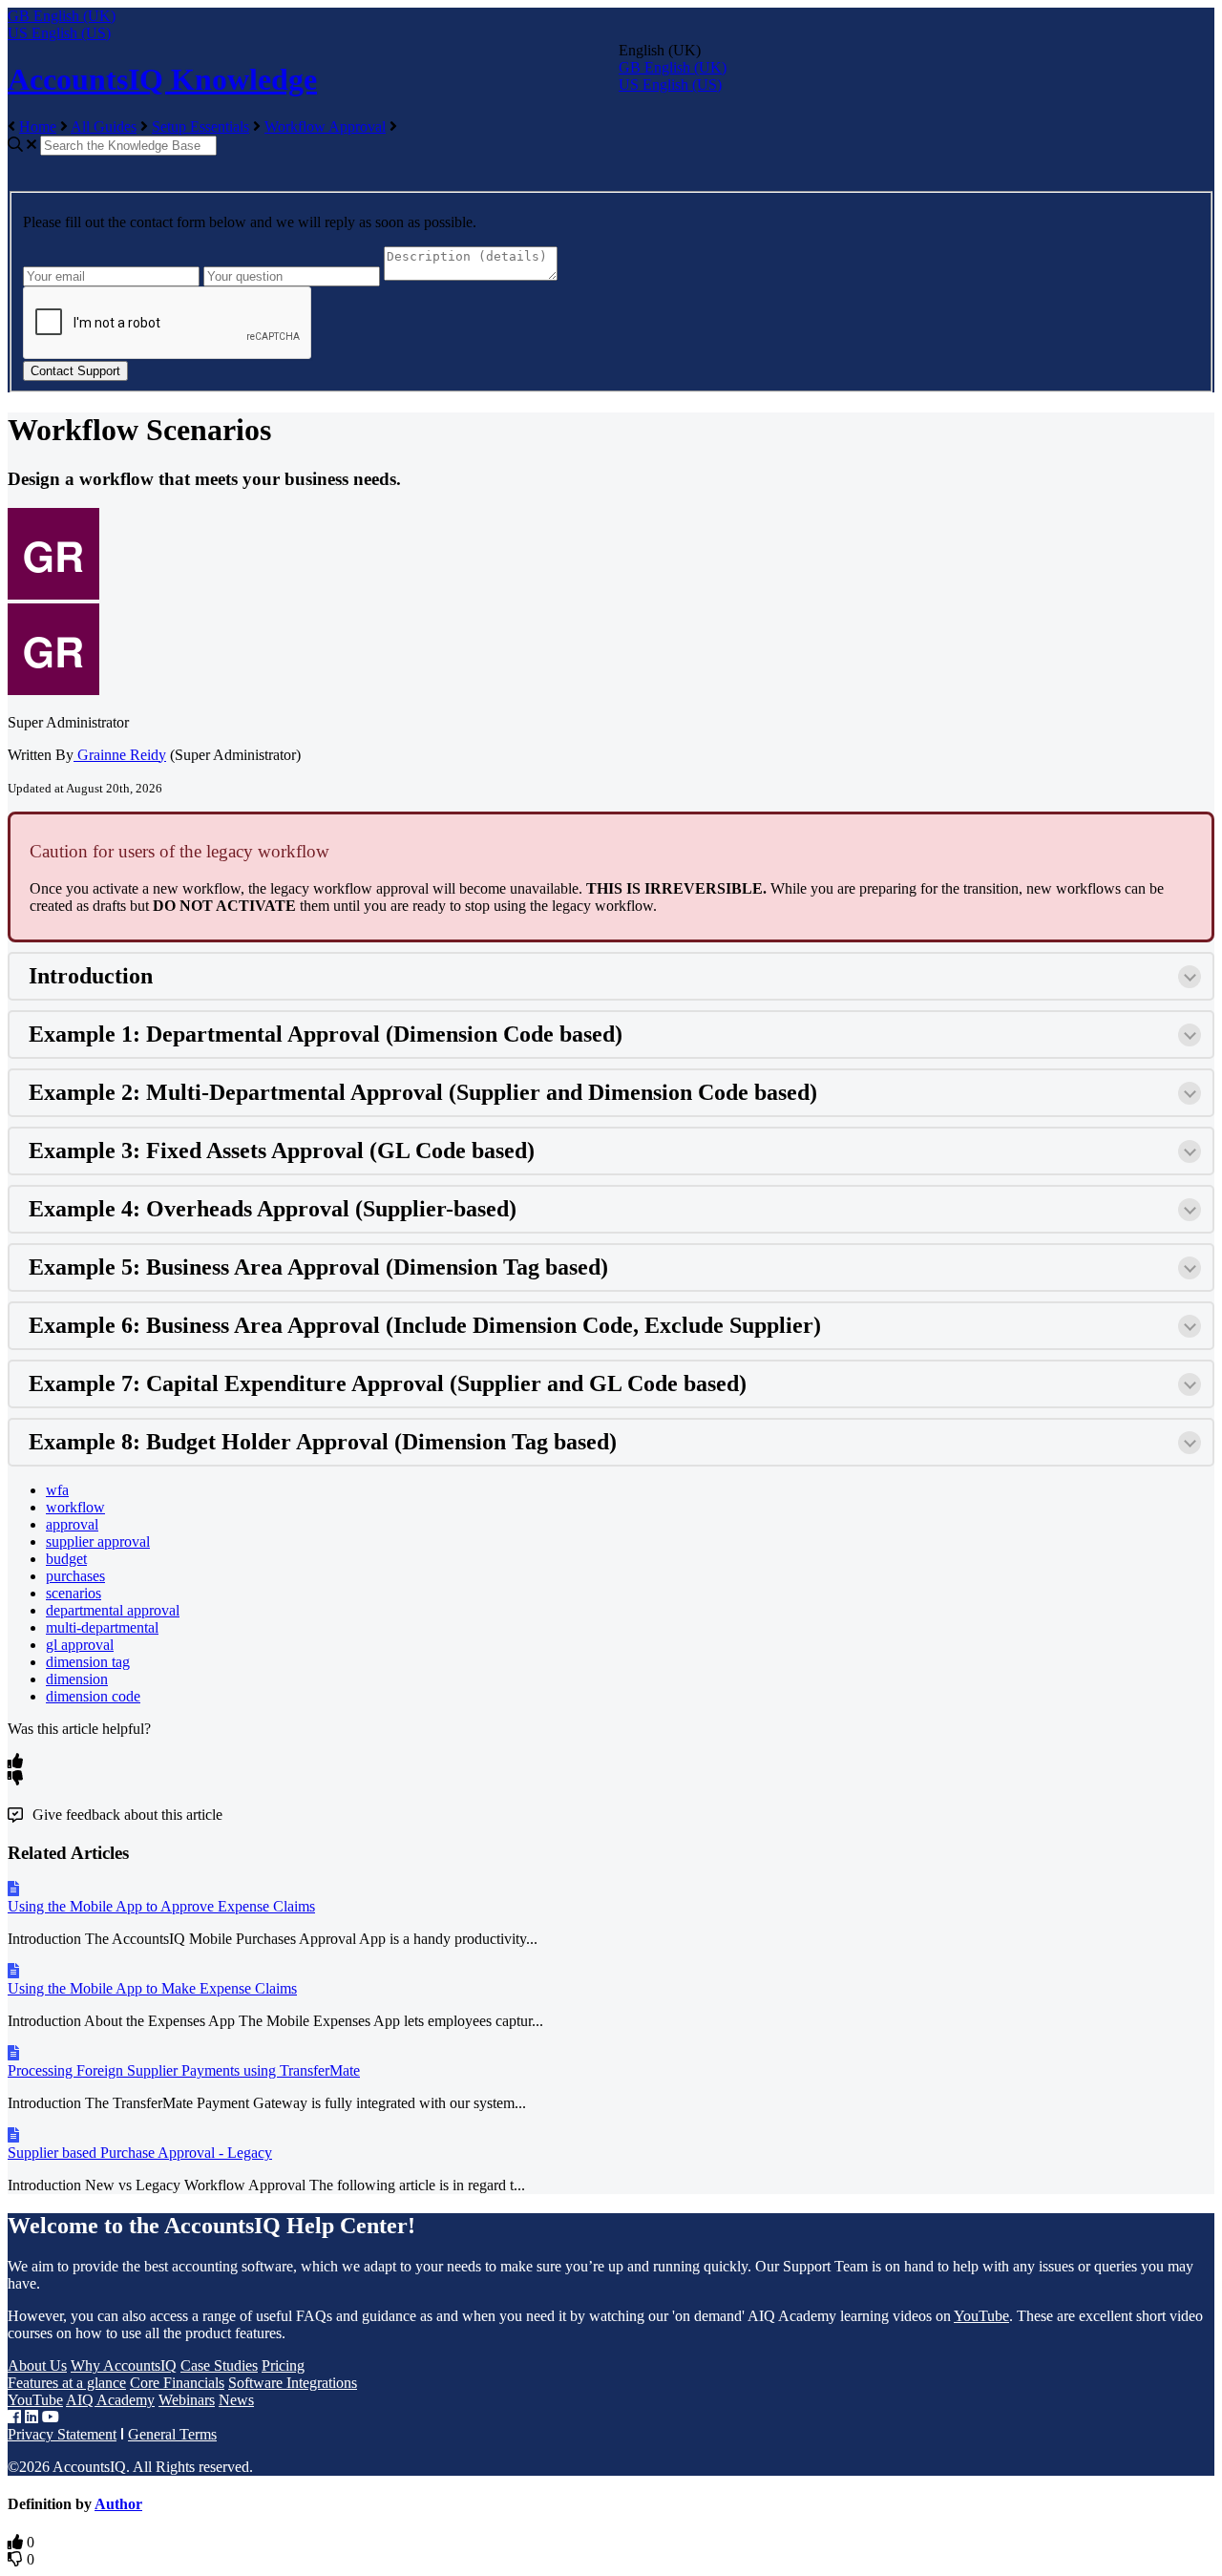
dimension (77, 1679)
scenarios (74, 1593)
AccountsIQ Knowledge (162, 79)
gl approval (80, 1645)
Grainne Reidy (120, 755)
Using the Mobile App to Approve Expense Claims (161, 1906)
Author (118, 2504)
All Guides (104, 127)
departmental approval (113, 1610)
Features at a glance (67, 2383)
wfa (57, 1490)
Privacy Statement (62, 2434)
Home (38, 127)
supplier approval (98, 1541)
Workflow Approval (325, 127)
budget (66, 1559)
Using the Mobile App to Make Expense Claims (152, 1988)
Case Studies (219, 2365)
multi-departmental (102, 1627)
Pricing (283, 2365)
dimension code (93, 1696)
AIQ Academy (110, 2400)
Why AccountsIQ (124, 2365)
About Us (37, 2365)
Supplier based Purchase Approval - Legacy (140, 2153)
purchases (75, 1576)
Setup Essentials (200, 127)
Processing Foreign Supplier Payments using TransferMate (184, 2070)
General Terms (172, 2434)
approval (72, 1524)
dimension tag (88, 1662)
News (236, 2400)
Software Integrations (293, 2383)
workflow (75, 1507)
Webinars (187, 2400)
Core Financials (177, 2383)
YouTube (981, 2316)
